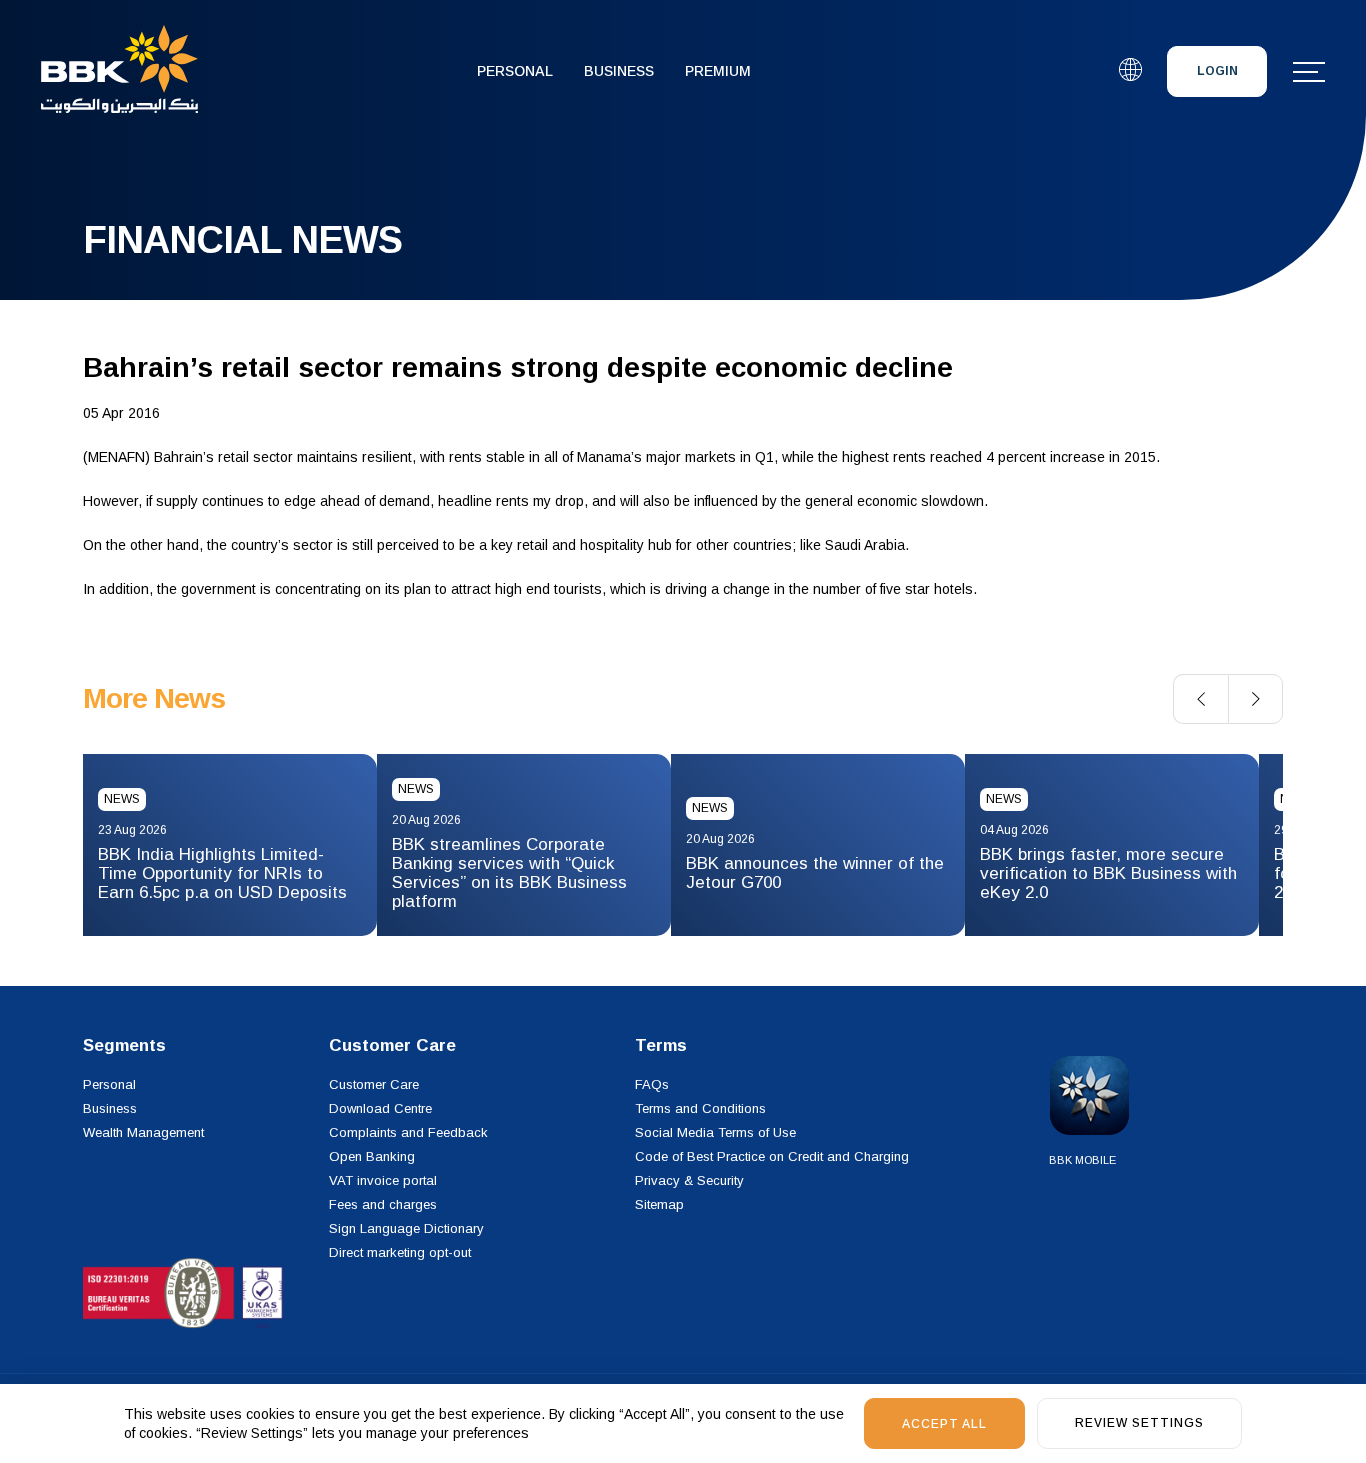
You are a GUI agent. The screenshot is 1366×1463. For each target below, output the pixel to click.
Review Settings (1139, 1423)
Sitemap (659, 1204)
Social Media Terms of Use (715, 1132)
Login (1217, 71)
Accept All (944, 1424)
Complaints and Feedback (408, 1132)
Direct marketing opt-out (400, 1252)
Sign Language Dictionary (406, 1228)
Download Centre (380, 1108)
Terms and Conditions (700, 1108)
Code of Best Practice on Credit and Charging (772, 1156)
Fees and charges (383, 1204)
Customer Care (374, 1084)
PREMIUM (718, 71)
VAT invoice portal (383, 1180)
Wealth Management (143, 1132)
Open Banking (372, 1156)
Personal (515, 71)
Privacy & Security (689, 1180)
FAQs (652, 1084)
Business (619, 71)
